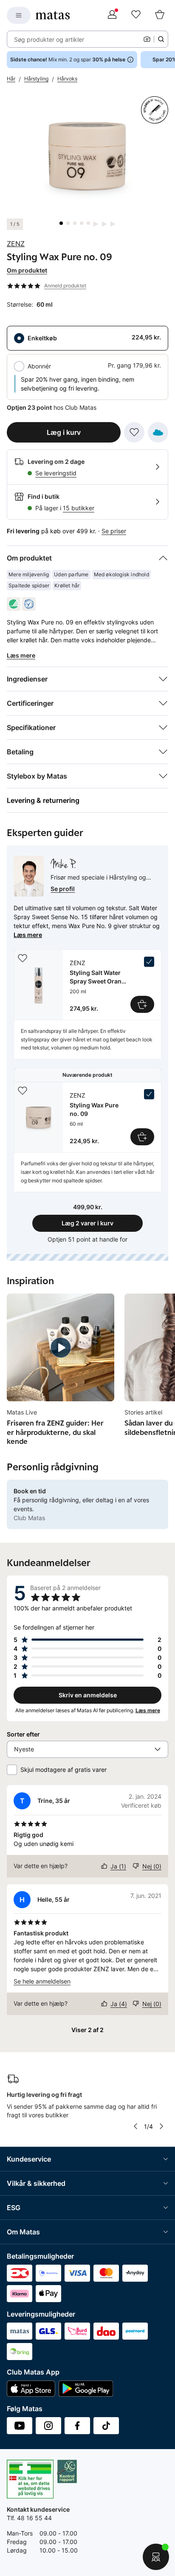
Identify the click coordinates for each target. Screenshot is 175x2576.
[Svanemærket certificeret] (14, 604)
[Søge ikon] (161, 39)
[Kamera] (147, 39)
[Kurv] (160, 15)
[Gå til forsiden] (53, 15)
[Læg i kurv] (142, 1004)
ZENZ (16, 244)
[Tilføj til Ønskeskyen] (158, 432)
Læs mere (28, 935)
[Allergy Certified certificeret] (29, 604)
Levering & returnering (43, 800)
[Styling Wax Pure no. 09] (87, 1117)
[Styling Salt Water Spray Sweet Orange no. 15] (87, 985)
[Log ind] (112, 15)
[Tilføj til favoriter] (134, 432)
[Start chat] (156, 2557)
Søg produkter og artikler (49, 39)
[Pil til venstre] (135, 2126)
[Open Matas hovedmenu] (19, 15)
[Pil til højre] (161, 2126)
